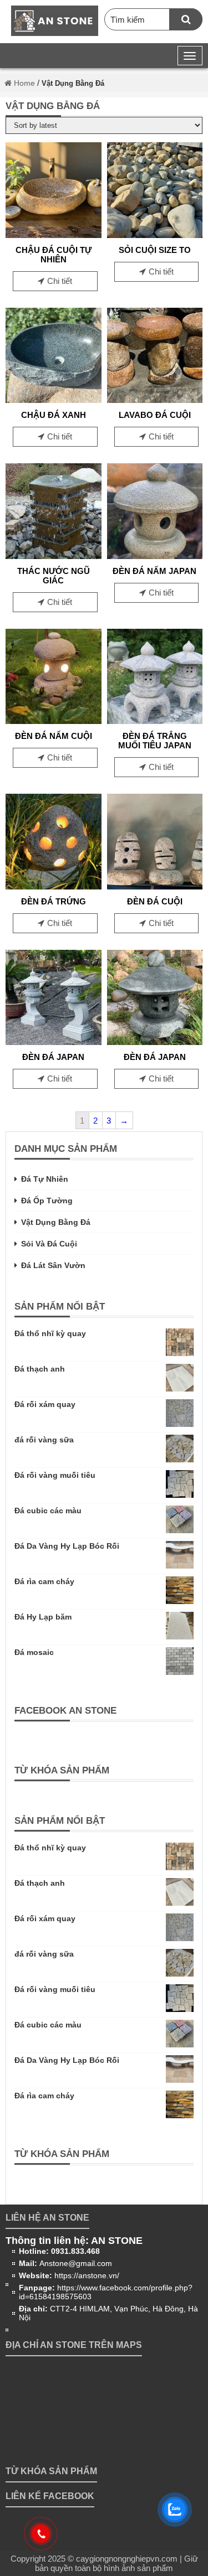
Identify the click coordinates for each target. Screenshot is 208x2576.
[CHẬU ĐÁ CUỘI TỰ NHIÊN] (54, 235)
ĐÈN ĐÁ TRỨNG (54, 901)
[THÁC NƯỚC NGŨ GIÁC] (54, 556)
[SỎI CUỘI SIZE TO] (155, 235)
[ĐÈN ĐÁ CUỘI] (155, 886)
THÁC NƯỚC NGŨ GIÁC (54, 576)
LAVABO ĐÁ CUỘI (155, 415)
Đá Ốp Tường (47, 1201)
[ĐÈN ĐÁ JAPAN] (54, 1042)
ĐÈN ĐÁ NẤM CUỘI (54, 736)
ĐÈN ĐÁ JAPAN (53, 1057)
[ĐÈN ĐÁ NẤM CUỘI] (54, 721)
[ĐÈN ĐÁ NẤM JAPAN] (155, 556)
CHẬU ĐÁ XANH (54, 415)
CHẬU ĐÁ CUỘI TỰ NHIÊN (54, 255)
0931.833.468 (75, 2251)
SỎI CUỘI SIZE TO (155, 250)
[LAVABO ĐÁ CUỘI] (155, 400)
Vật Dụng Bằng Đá (56, 1222)
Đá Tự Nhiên (45, 1179)
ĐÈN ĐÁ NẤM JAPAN (154, 571)
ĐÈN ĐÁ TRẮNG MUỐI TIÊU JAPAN (155, 741)
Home (23, 83)
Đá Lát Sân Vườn (53, 1265)
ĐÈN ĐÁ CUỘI (155, 901)
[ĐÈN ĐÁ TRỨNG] (54, 886)
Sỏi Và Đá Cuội (49, 1244)
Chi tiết (60, 281)
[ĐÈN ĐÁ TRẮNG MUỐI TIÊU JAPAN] (155, 721)
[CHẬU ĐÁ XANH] (54, 400)
